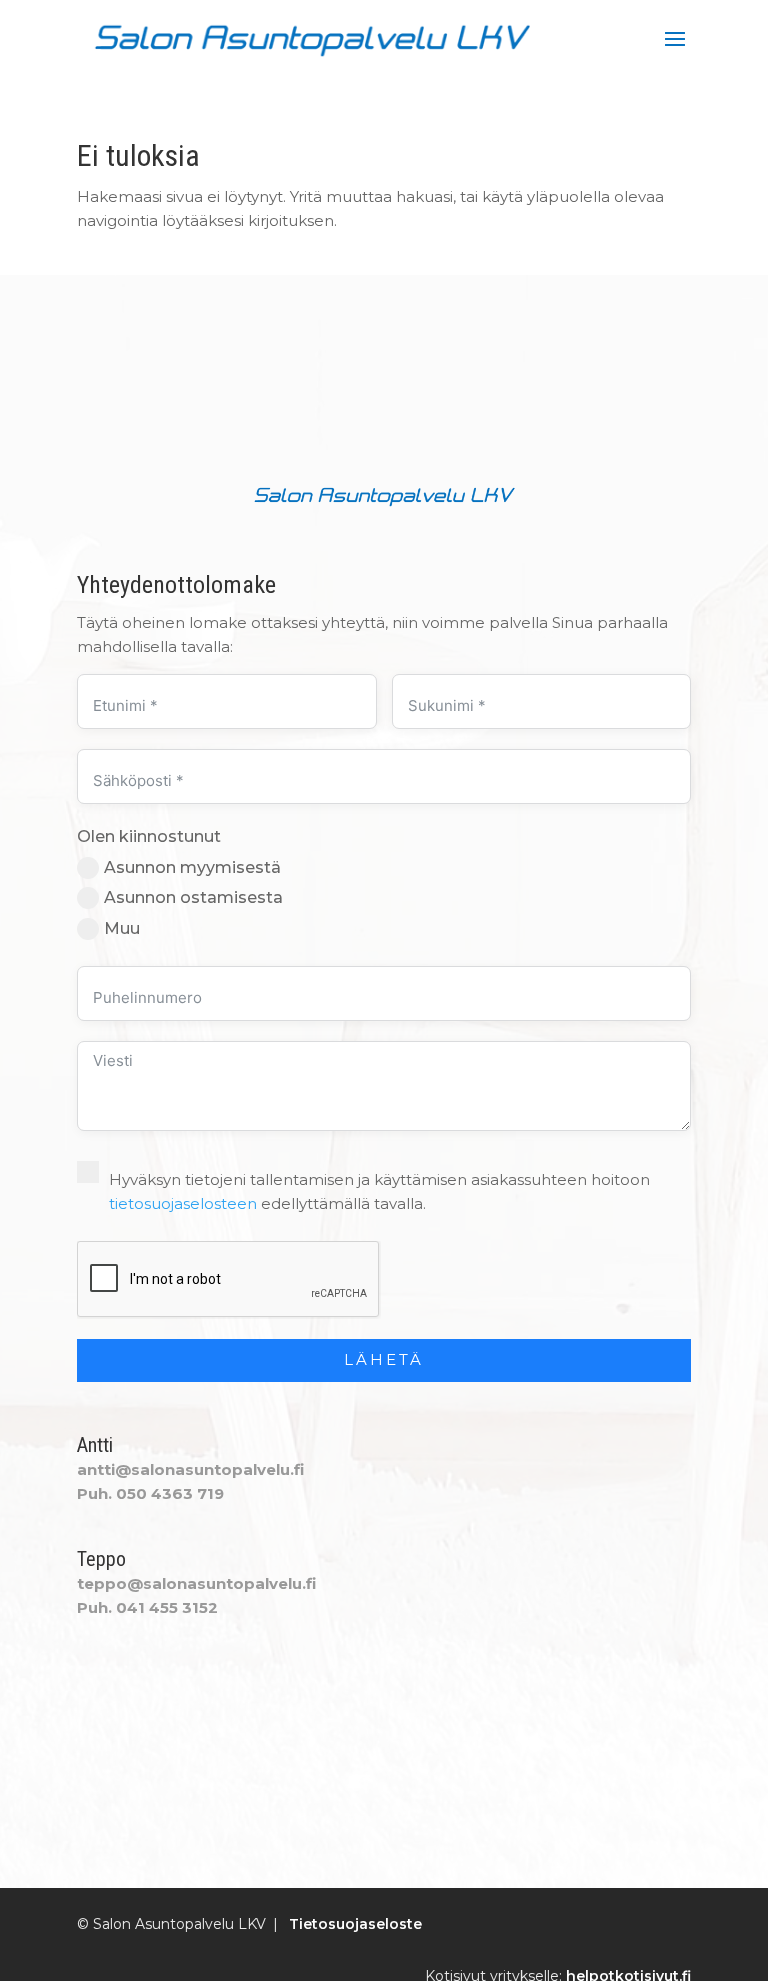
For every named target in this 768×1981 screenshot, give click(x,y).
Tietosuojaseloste (355, 1924)
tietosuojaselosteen (183, 1203)
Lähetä (384, 1359)
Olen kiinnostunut (149, 836)
